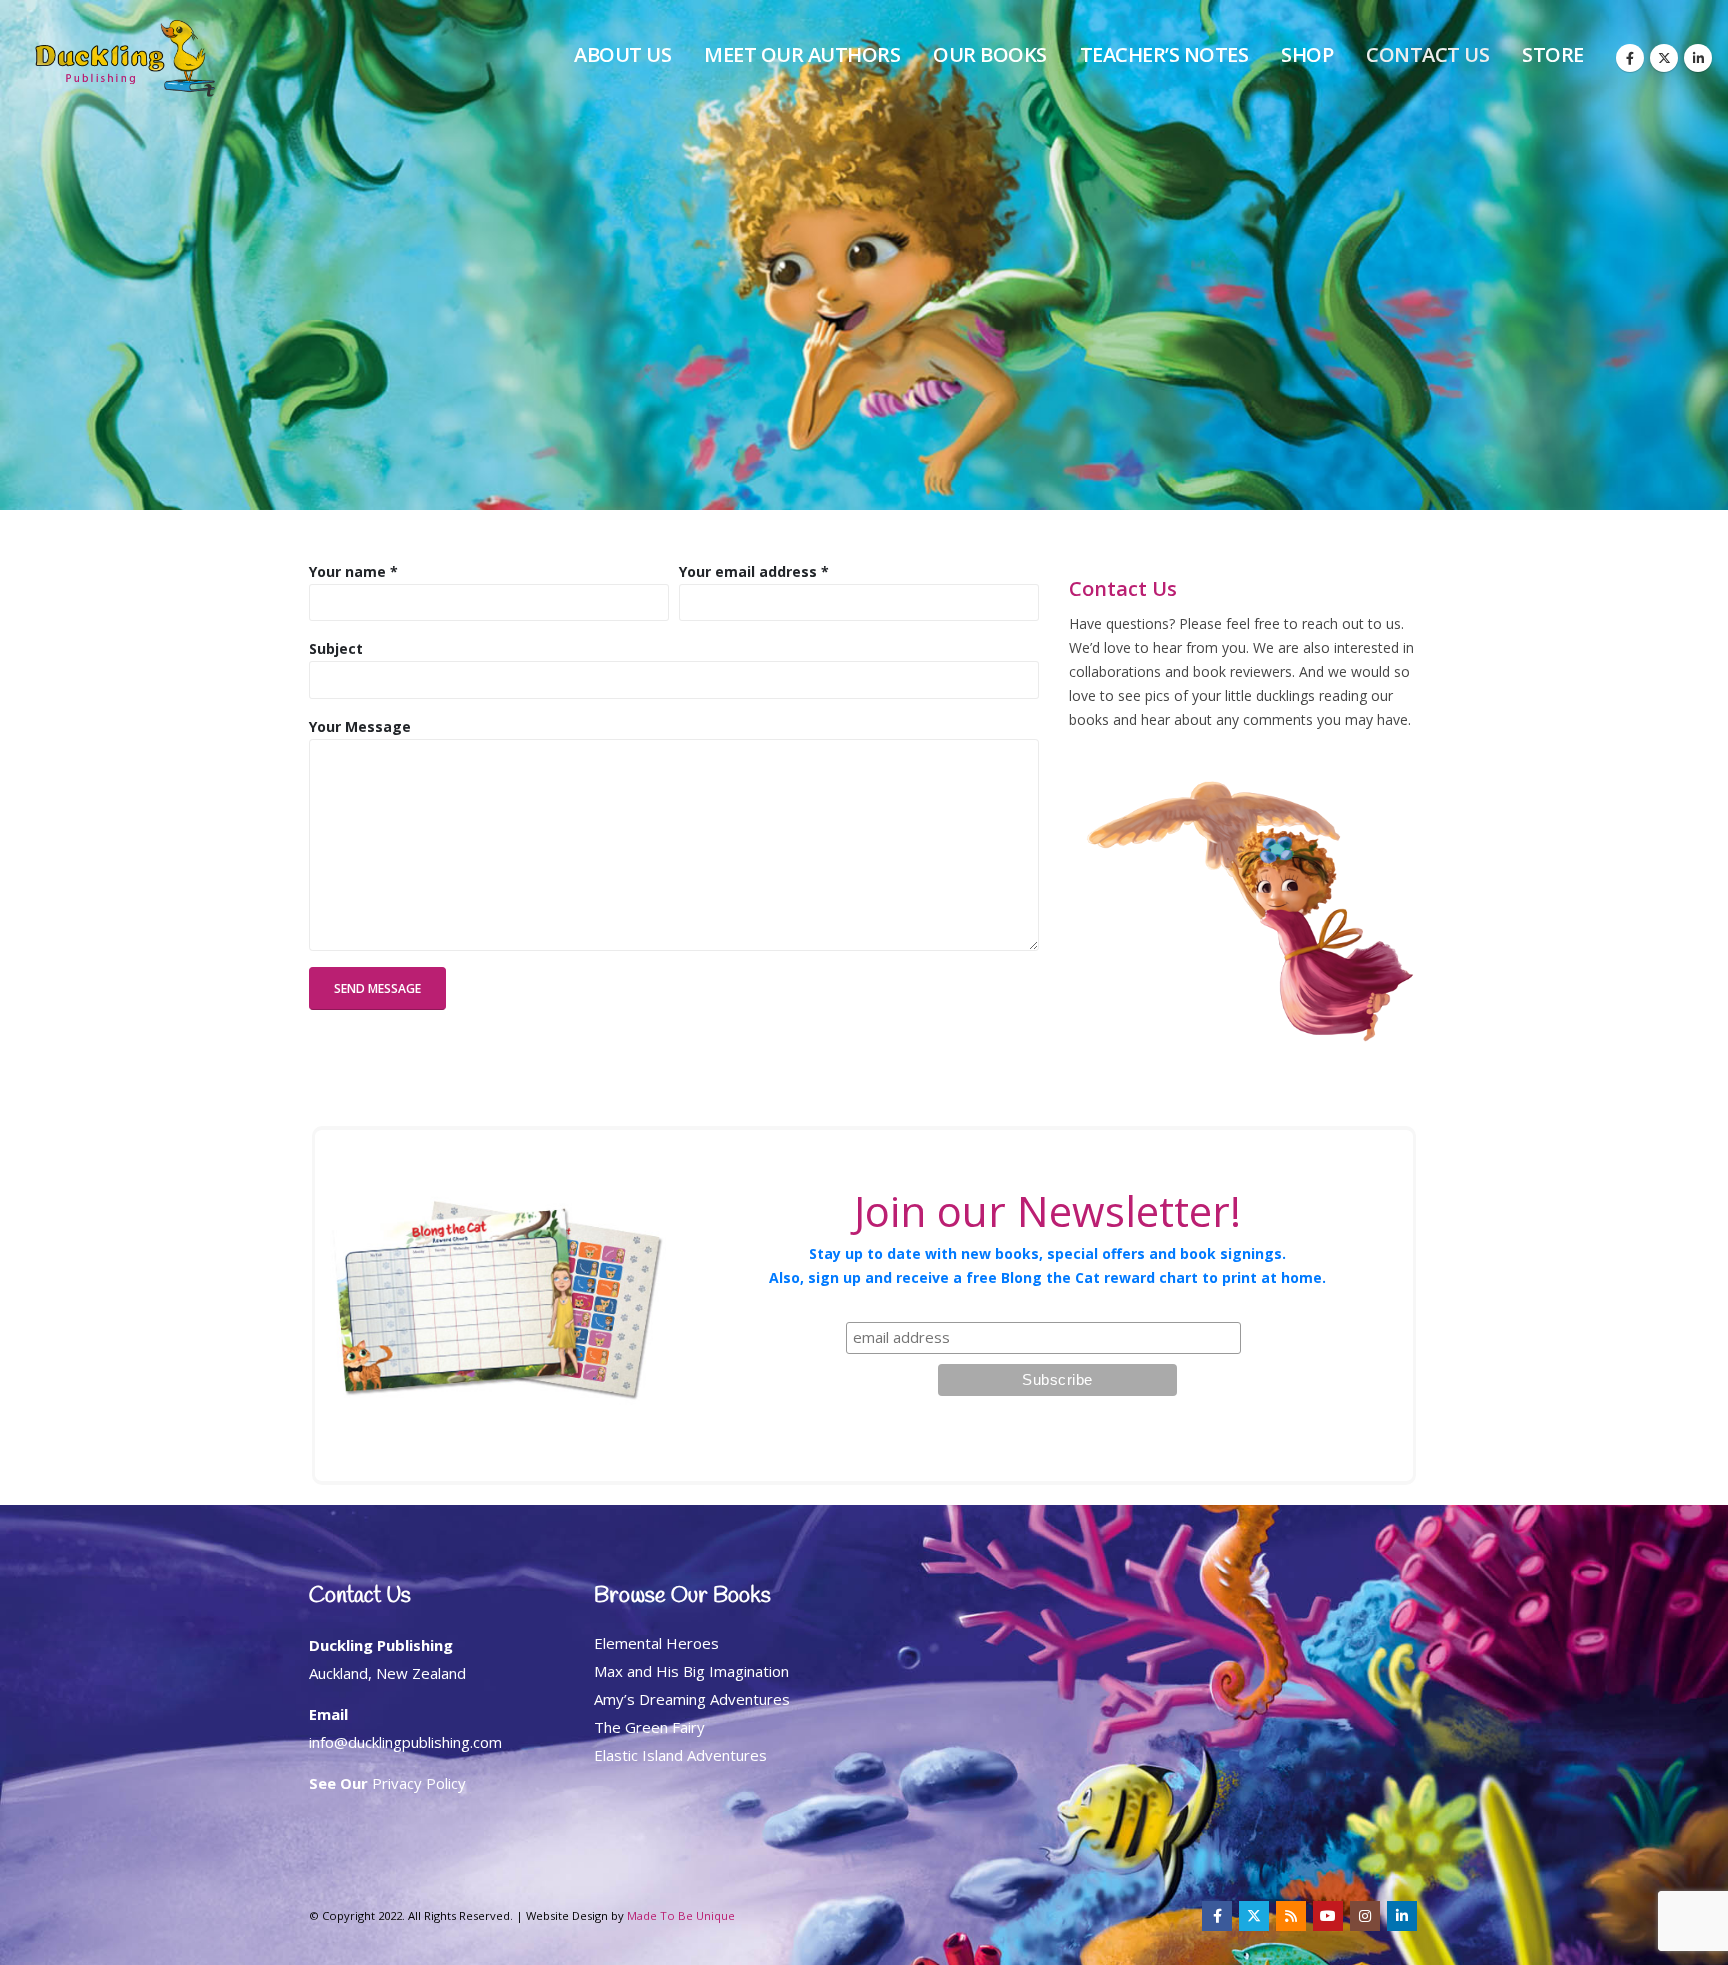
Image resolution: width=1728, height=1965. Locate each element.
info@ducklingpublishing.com (405, 1742)
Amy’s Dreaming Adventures (692, 1699)
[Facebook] (1630, 58)
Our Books (990, 54)
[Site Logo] (125, 58)
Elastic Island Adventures (680, 1755)
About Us (622, 54)
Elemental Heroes (656, 1643)
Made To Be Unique (681, 1915)
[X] (1664, 58)
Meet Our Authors (802, 54)
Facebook (1217, 1916)
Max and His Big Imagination (691, 1671)
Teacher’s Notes (1164, 54)
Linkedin (1402, 1916)
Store (1553, 54)
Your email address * (754, 571)
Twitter (1254, 1916)
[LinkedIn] (1698, 58)
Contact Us (1427, 54)
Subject (336, 648)
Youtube (1328, 1916)
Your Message (360, 726)
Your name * (353, 571)
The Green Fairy (649, 1727)
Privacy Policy (419, 1783)
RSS (1291, 1916)
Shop (1307, 54)
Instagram (1365, 1916)
